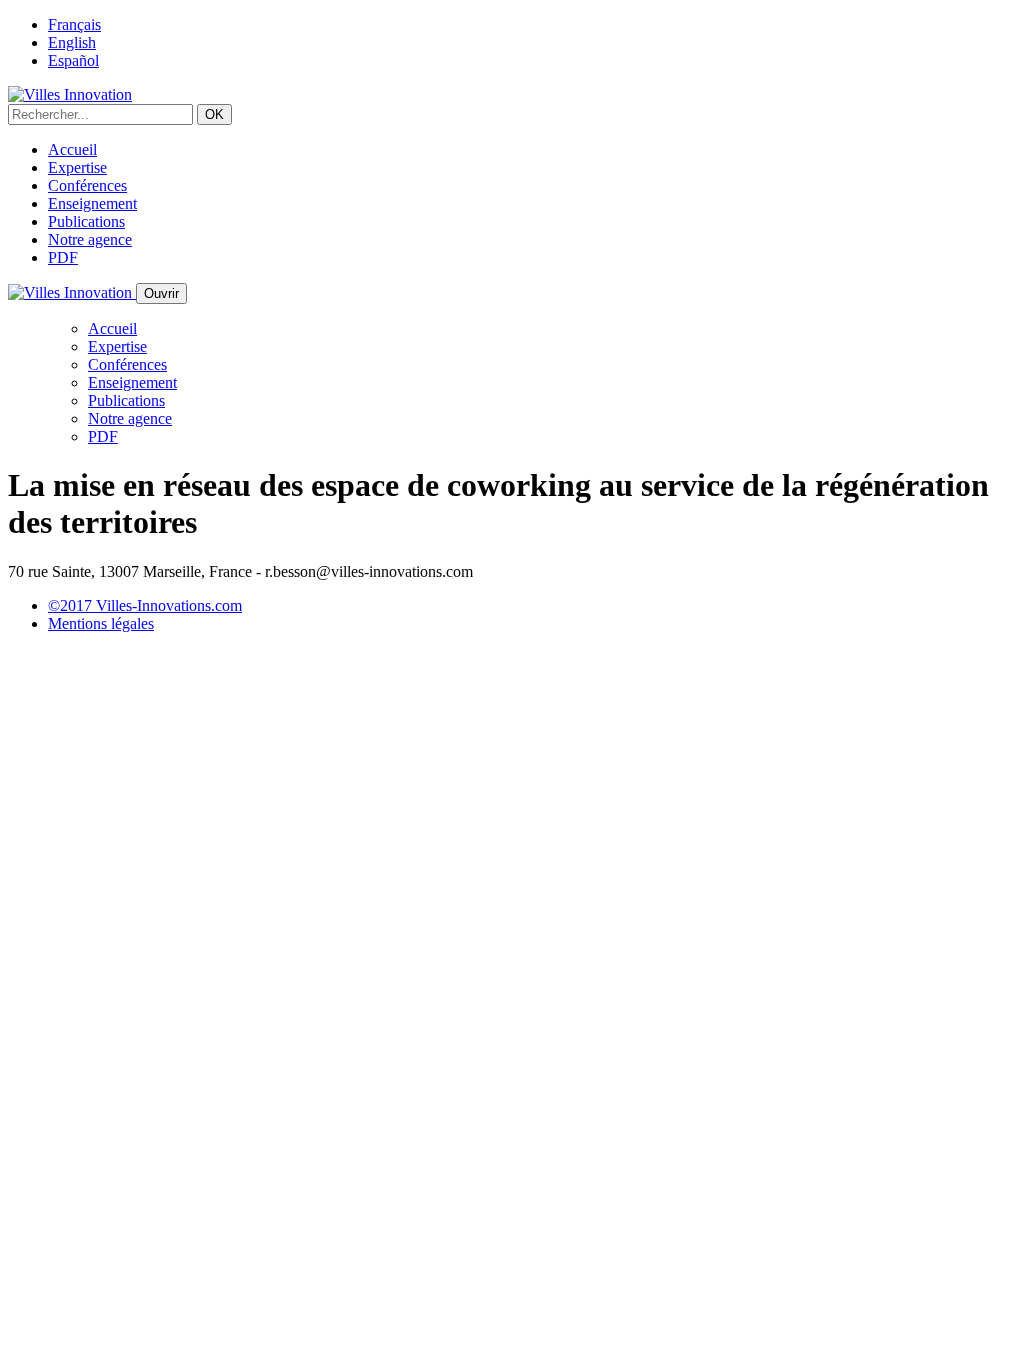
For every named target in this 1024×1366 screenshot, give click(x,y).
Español (73, 60)
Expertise (77, 167)
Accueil (72, 149)
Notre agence (90, 239)
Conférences (87, 185)
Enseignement (92, 203)
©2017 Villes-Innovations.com (145, 605)
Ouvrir (161, 293)
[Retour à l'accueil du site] (70, 94)
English (72, 42)
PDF (63, 257)
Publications (86, 221)
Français (74, 24)
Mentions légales (101, 623)
